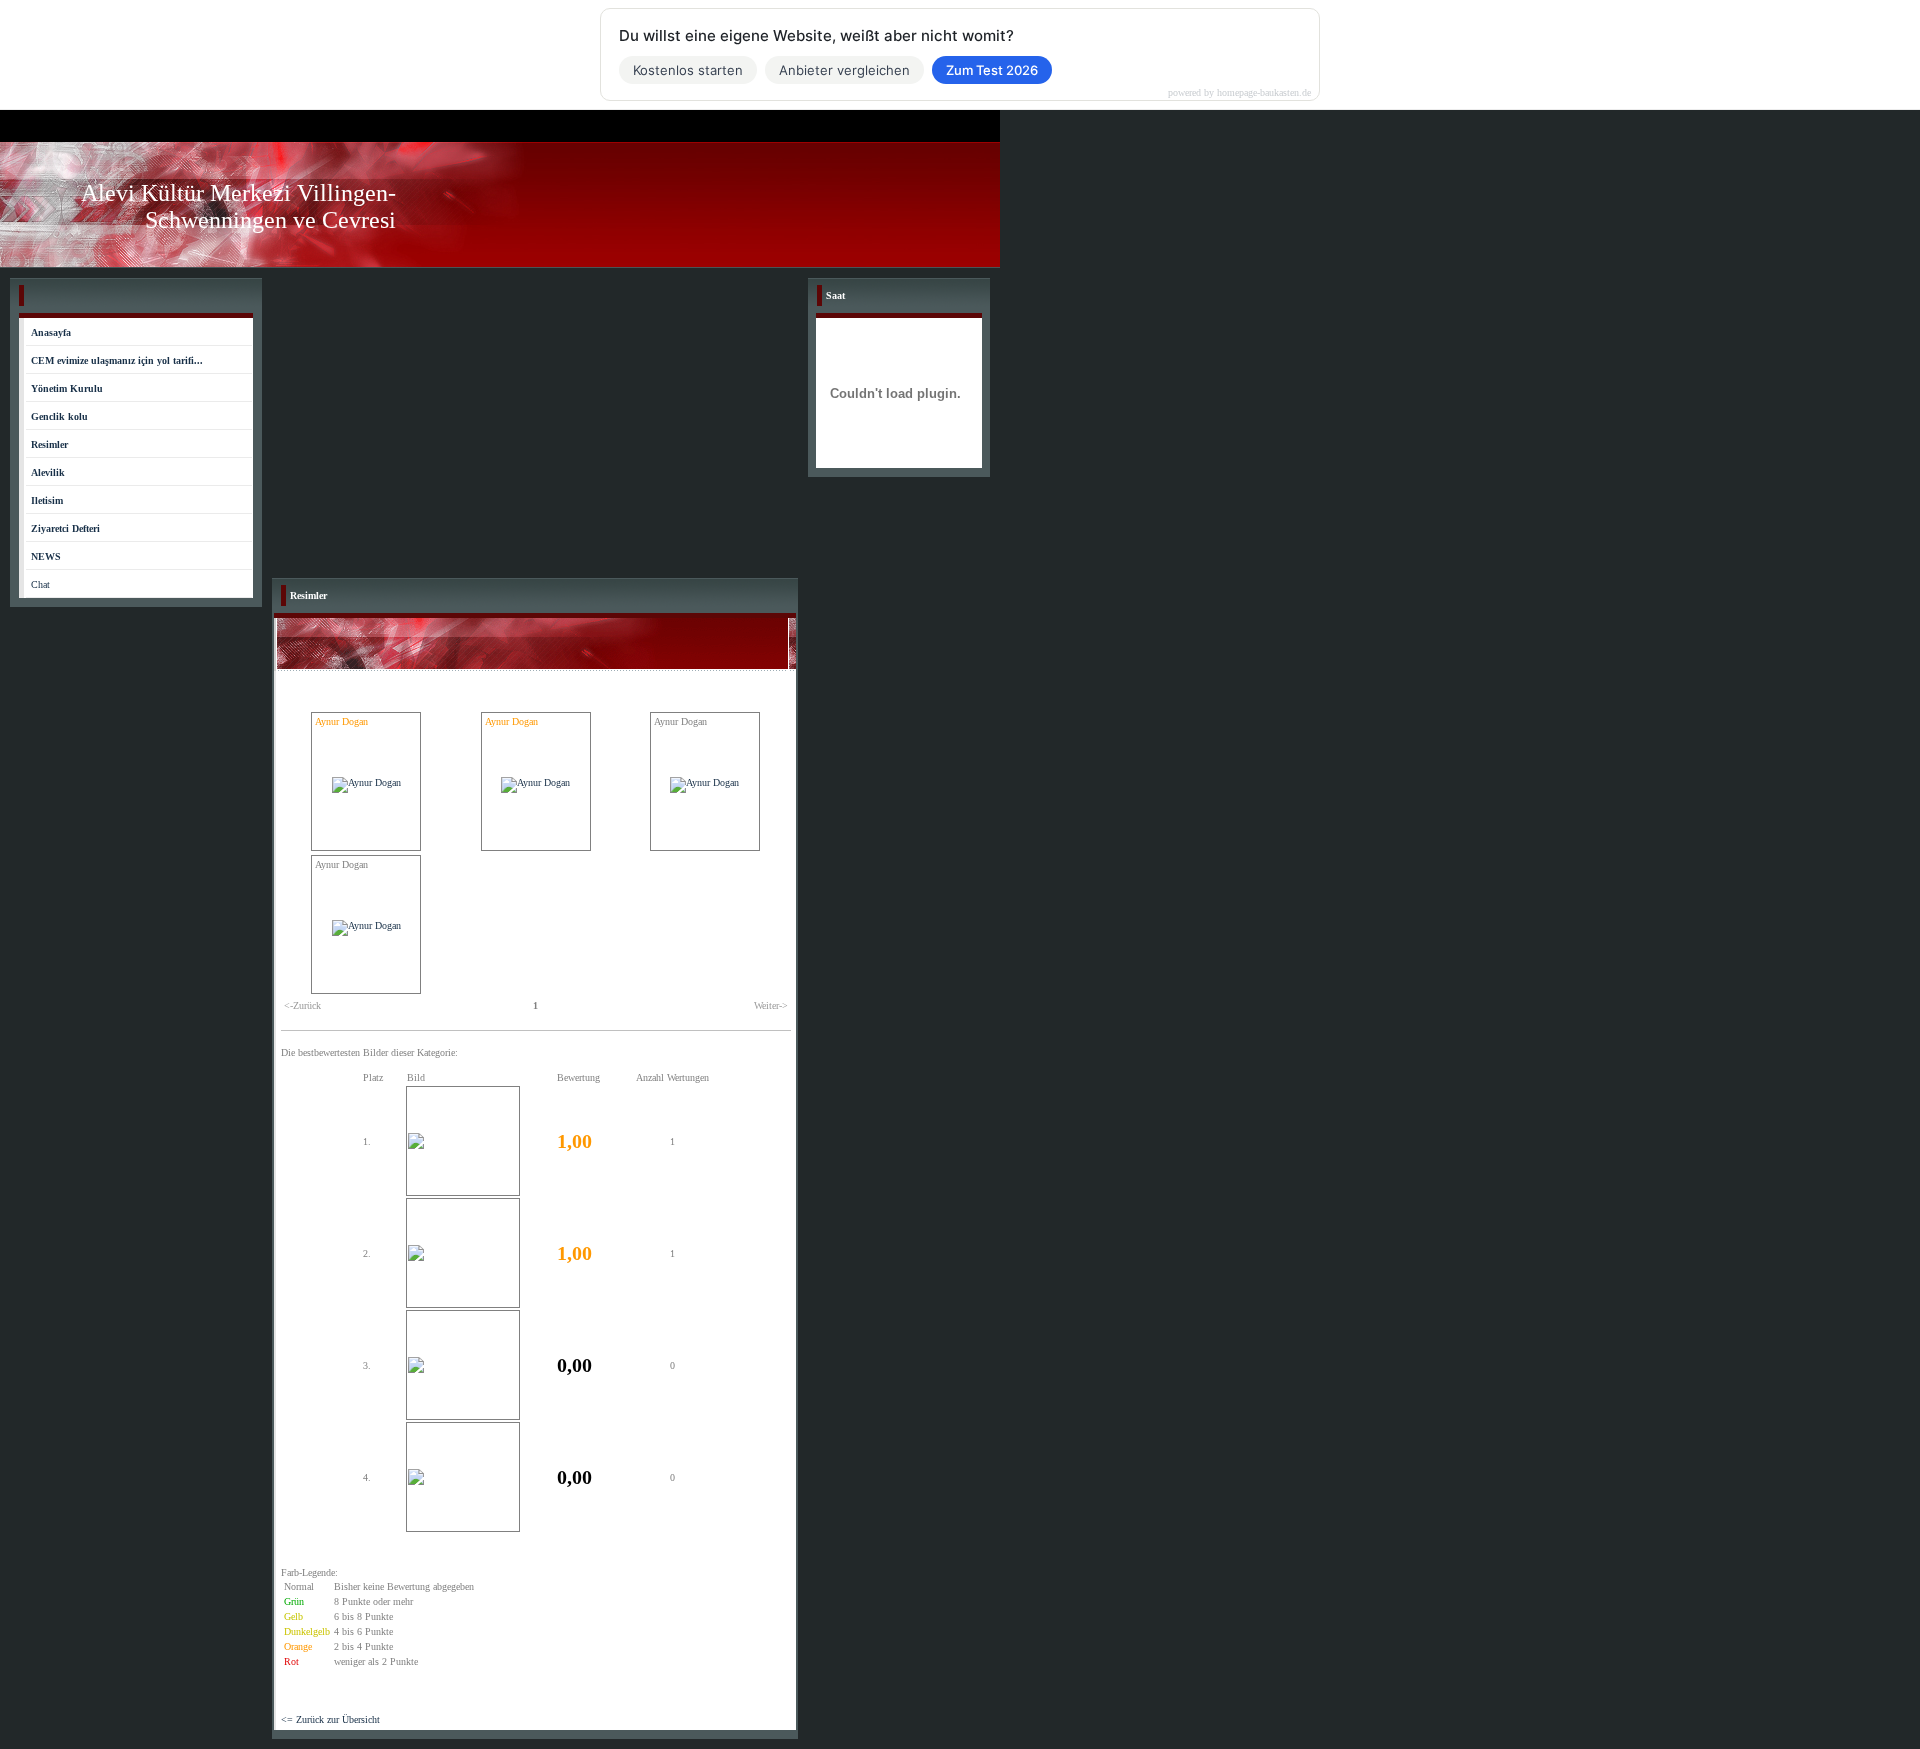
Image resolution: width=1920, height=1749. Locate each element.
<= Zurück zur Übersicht (330, 1719)
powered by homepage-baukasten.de (1239, 93)
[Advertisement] (535, 428)
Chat (40, 584)
